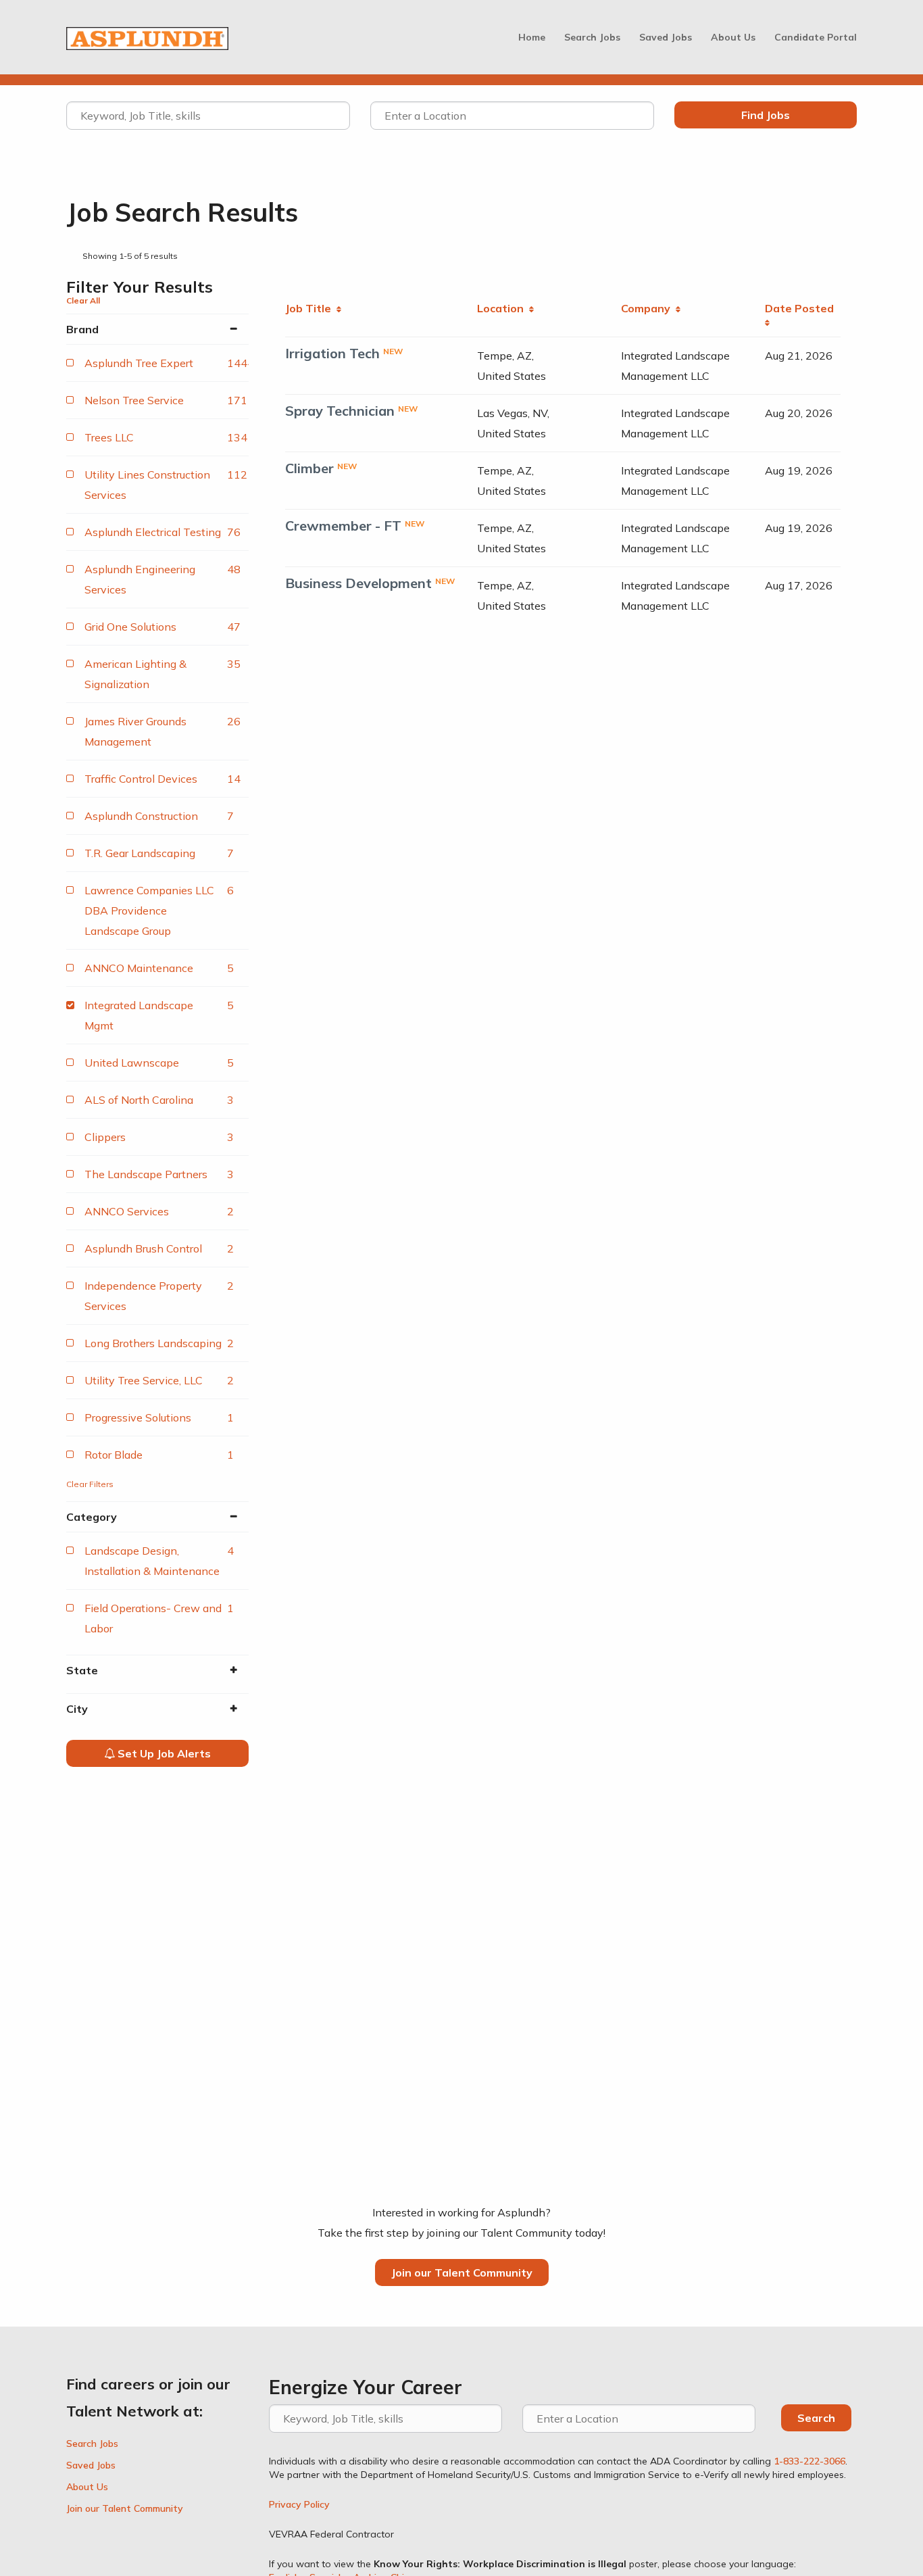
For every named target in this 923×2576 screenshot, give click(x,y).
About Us (733, 37)
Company (648, 308)
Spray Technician (340, 411)
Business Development (358, 583)
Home (532, 37)
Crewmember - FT (343, 526)
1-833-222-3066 (809, 2461)
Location (503, 308)
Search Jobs (592, 37)
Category (92, 1517)
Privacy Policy (299, 2504)
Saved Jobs (666, 37)
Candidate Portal (816, 37)
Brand (82, 329)
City (77, 1709)
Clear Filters (90, 1484)
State (82, 1670)
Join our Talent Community (462, 2273)
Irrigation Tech (332, 353)
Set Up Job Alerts (163, 1753)
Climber (309, 468)
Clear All (83, 300)
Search (816, 2418)
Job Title (311, 308)
